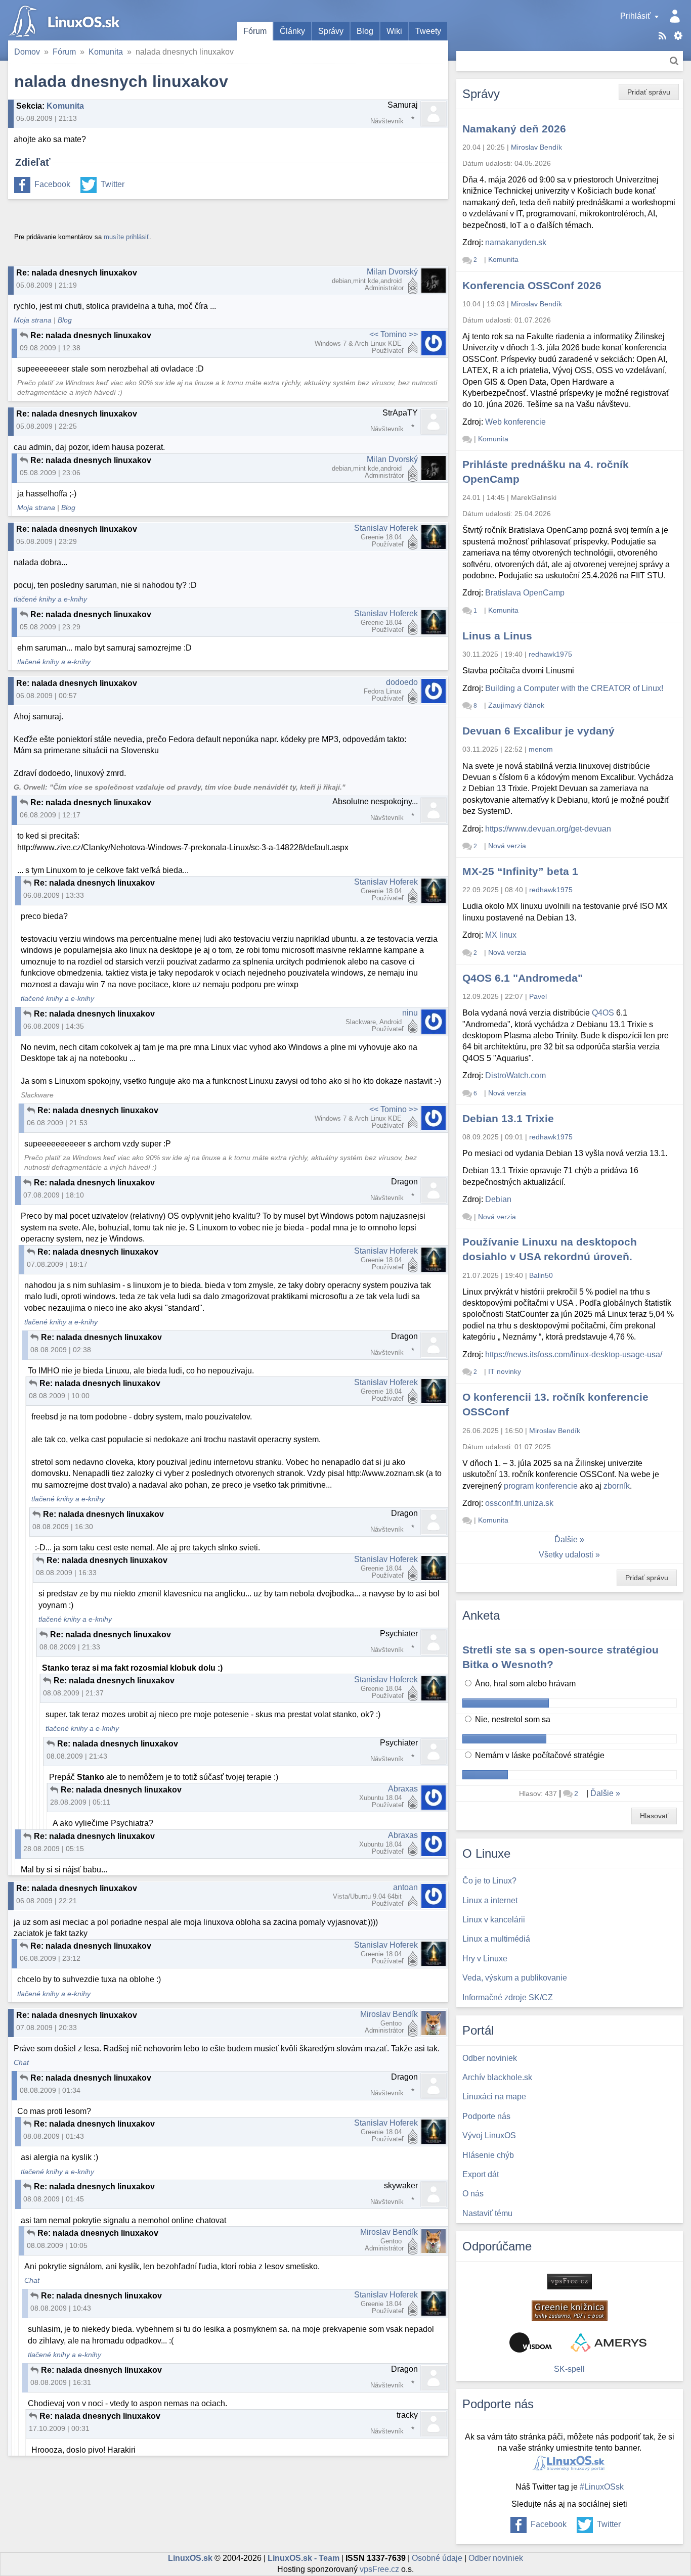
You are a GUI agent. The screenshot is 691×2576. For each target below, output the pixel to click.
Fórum (255, 31)
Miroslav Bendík (389, 2014)
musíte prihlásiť (126, 237)
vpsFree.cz (379, 2569)
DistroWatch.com (515, 1075)
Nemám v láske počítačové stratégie (539, 1755)
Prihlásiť (635, 16)
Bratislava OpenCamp (525, 593)
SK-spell (569, 2369)
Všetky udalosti (566, 1555)
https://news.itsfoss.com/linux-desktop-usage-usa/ (574, 1354)
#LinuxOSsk (602, 2487)
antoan (405, 1887)
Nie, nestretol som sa (512, 1719)
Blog (365, 31)
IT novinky (505, 1371)
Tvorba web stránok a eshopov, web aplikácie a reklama (609, 2342)
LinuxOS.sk (66, 20)
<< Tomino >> (394, 334)
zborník (617, 1486)
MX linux (501, 935)
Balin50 (541, 1275)
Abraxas (403, 1789)
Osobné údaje (437, 2558)
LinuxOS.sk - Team (304, 2558)
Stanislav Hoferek (386, 528)
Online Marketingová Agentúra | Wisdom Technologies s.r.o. (531, 2342)
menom (541, 749)
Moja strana (33, 320)
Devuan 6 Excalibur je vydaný (538, 731)
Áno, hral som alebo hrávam (524, 1684)
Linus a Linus (497, 636)
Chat (21, 2063)
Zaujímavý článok (516, 705)
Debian (498, 1199)
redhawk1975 (550, 654)
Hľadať (674, 61)
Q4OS (603, 1013)
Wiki (394, 31)
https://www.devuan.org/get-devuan (548, 829)
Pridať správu (649, 92)
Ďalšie (566, 1539)
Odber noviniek (496, 2558)
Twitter (113, 184)
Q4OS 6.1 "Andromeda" (523, 978)
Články (292, 31)
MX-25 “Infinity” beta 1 (520, 871)
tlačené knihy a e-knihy (50, 599)
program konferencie (541, 1486)
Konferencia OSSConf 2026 (532, 285)
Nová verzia (507, 846)
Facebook (52, 184)
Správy (331, 31)
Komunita (106, 52)
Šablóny (678, 36)
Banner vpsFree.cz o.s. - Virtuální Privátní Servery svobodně (570, 2282)
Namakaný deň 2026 (514, 129)
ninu (410, 1013)
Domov (27, 52)
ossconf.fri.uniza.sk (519, 1503)
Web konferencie (515, 422)
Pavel (538, 996)
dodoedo (402, 682)
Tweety (428, 31)
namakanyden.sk (516, 242)
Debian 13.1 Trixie (508, 1118)
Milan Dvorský (392, 272)
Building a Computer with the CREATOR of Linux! (574, 688)
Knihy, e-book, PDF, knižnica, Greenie (570, 2311)
